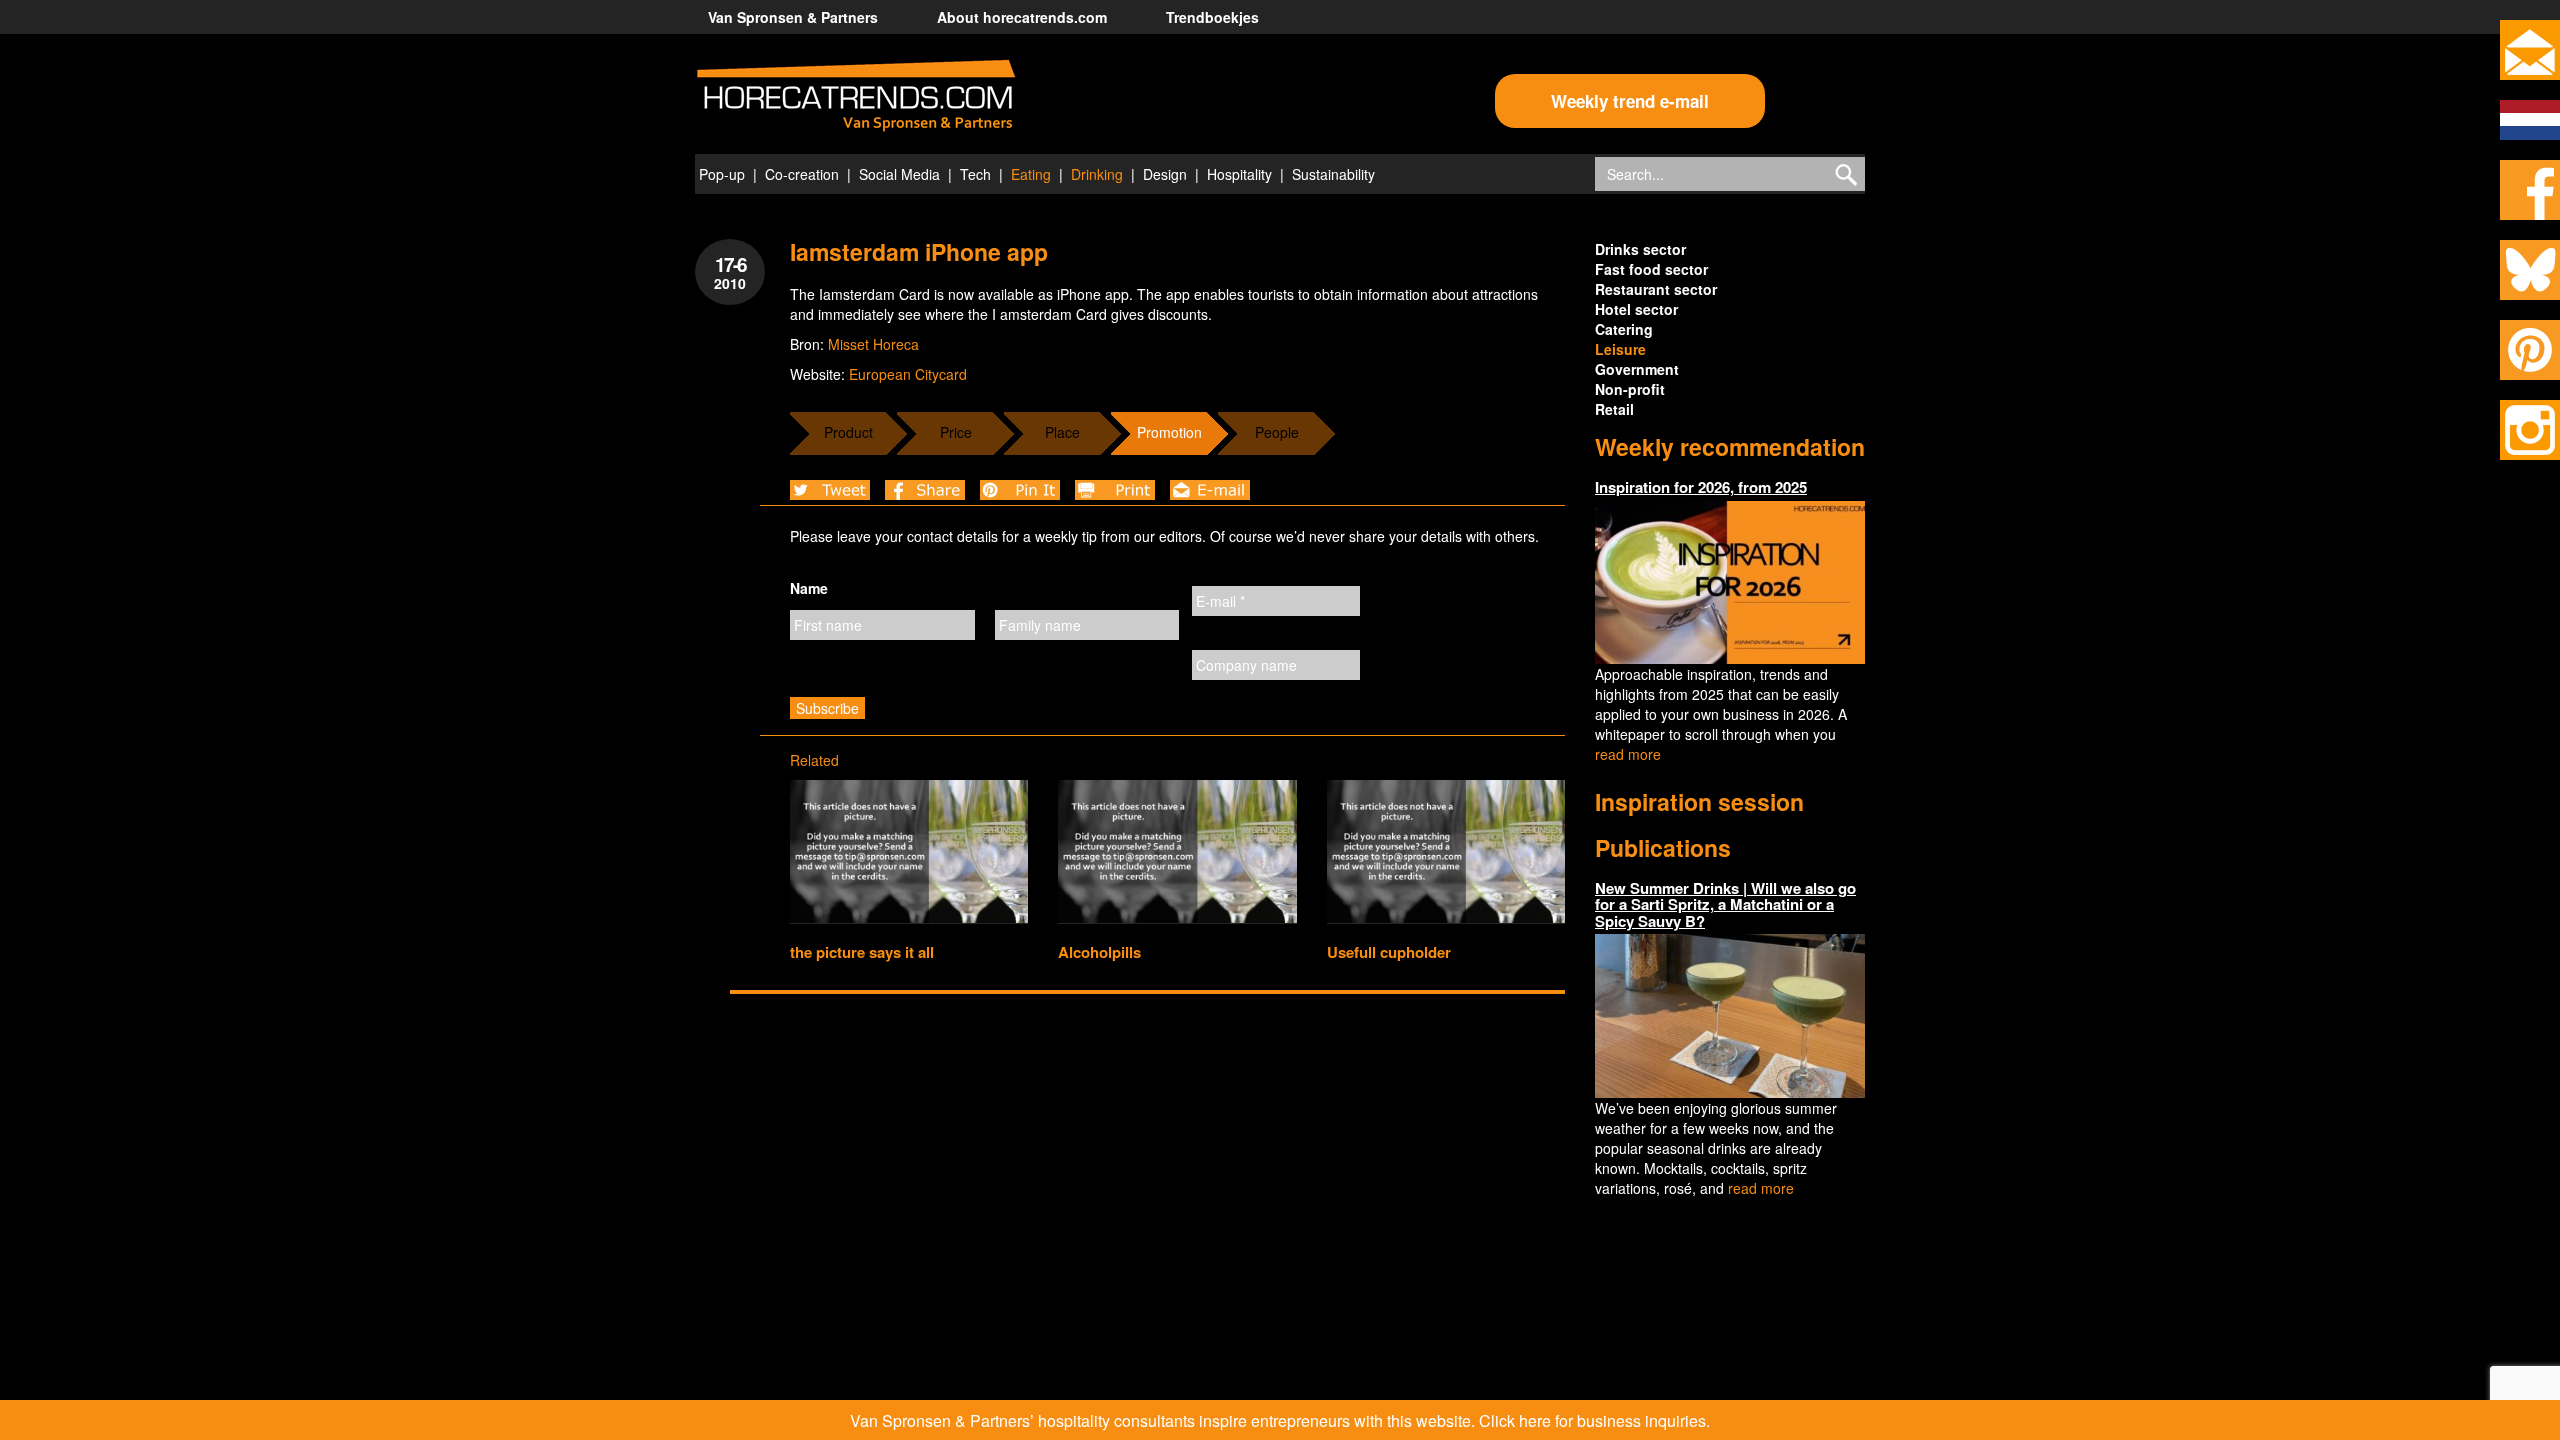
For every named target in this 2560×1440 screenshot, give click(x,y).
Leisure (1620, 349)
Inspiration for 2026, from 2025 (1701, 487)
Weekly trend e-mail (1630, 101)
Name (809, 588)
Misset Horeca (873, 344)
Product (848, 432)
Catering (1624, 329)
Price (956, 432)
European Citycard (908, 374)
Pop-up (722, 174)
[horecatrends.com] (856, 96)
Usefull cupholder (1389, 952)
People (1277, 432)
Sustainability (1333, 174)
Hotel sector (1636, 309)
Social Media (899, 174)
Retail (1614, 409)
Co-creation (802, 174)
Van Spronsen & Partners (793, 17)
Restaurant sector (1656, 289)
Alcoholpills (1099, 952)
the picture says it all (862, 952)
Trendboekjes (1212, 17)
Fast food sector (1651, 269)
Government (1637, 369)
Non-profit (1630, 389)
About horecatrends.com (1022, 17)
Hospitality (1239, 174)
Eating (1031, 174)
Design (1165, 174)
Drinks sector (1640, 249)
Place (1062, 432)
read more (1628, 754)
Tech (975, 174)
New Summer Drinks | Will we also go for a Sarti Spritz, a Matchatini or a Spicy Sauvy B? (1725, 904)
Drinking (1097, 174)
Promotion (1169, 432)
